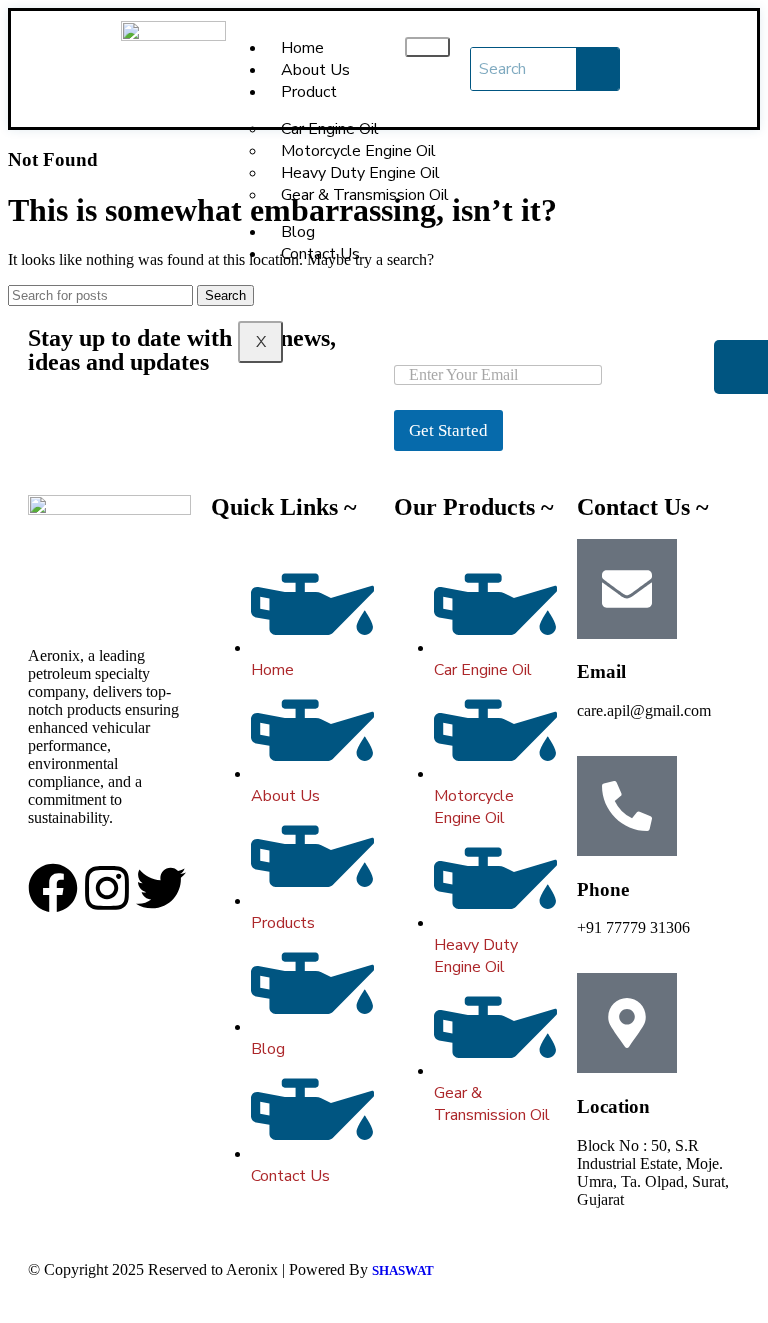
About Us (315, 70)
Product (309, 92)
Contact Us (320, 254)
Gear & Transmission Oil (365, 195)
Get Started (448, 430)
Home (302, 48)
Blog (298, 232)
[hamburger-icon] (427, 47)
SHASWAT (403, 1270)
